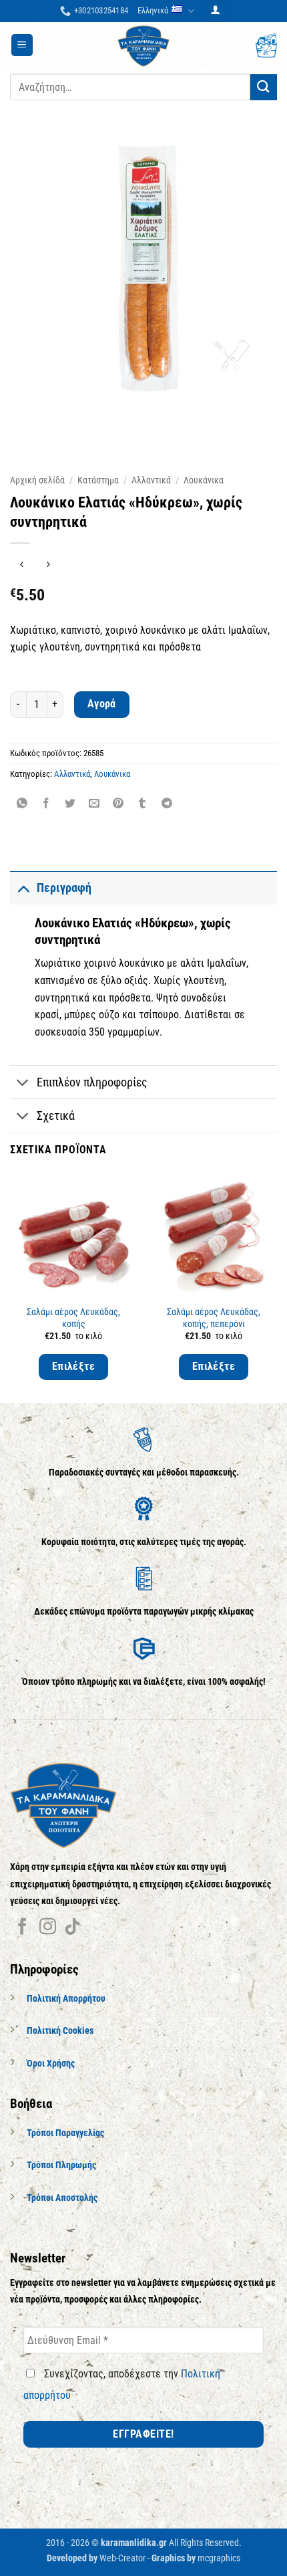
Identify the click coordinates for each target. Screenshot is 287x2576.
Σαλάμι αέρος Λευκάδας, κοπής (73, 1318)
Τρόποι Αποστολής (62, 2198)
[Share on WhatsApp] (22, 804)
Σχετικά (56, 1116)
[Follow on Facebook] (22, 1927)
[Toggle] (23, 888)
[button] (216, 11)
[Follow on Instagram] (48, 1927)
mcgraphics (219, 2558)
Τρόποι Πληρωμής (61, 2165)
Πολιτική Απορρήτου (66, 1999)
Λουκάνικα (204, 480)
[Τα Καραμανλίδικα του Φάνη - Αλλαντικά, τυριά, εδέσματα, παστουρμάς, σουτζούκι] (143, 45)
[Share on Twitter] (70, 804)
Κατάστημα (98, 480)
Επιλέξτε (74, 1367)
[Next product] (22, 565)
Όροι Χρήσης (51, 2064)
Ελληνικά (153, 10)
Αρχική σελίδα (37, 480)
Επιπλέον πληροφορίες (92, 1082)
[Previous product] (48, 565)
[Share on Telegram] (167, 804)
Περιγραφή (64, 888)
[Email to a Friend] (94, 804)
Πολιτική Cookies (60, 2031)
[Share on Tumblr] (142, 804)
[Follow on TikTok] (72, 1927)
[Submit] (264, 87)
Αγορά (102, 704)
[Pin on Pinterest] (118, 804)
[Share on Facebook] (46, 804)
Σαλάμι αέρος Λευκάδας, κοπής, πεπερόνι (214, 1318)
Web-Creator (122, 2558)
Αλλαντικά (151, 480)
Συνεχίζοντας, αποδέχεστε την (122, 2384)
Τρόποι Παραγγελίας (65, 2133)
